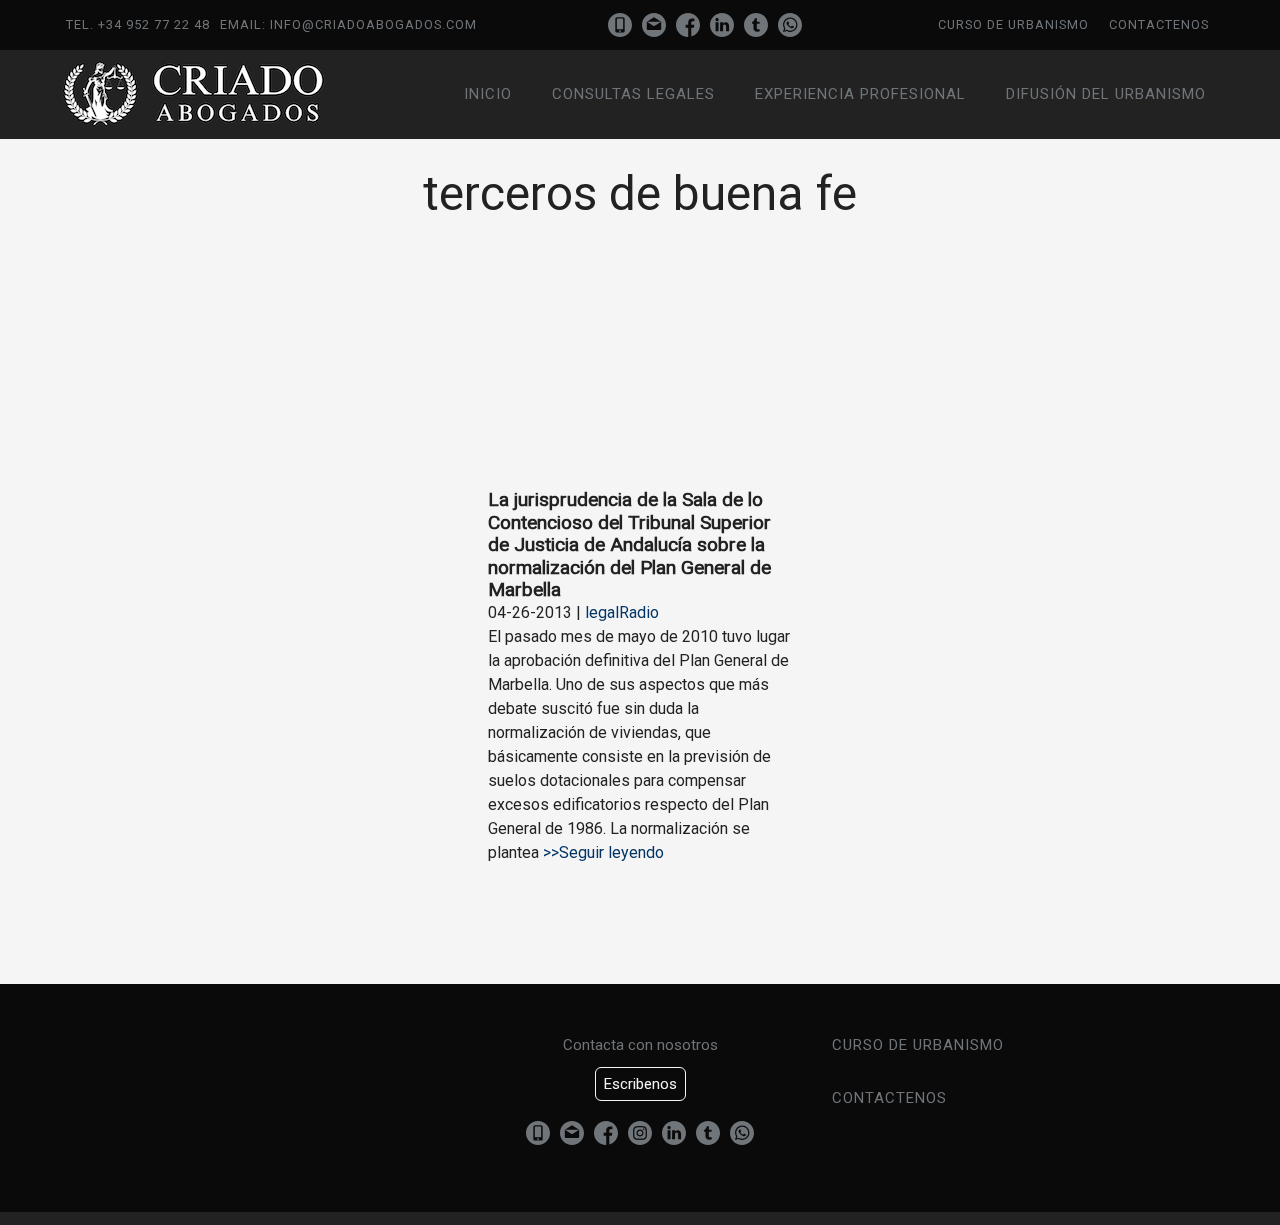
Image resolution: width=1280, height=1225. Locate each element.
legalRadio (622, 612)
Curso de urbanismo (1013, 24)
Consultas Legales (633, 94)
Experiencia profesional (860, 94)
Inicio (488, 94)
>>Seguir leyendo (601, 852)
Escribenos (640, 1084)
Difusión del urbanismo (1106, 94)
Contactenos (1159, 24)
